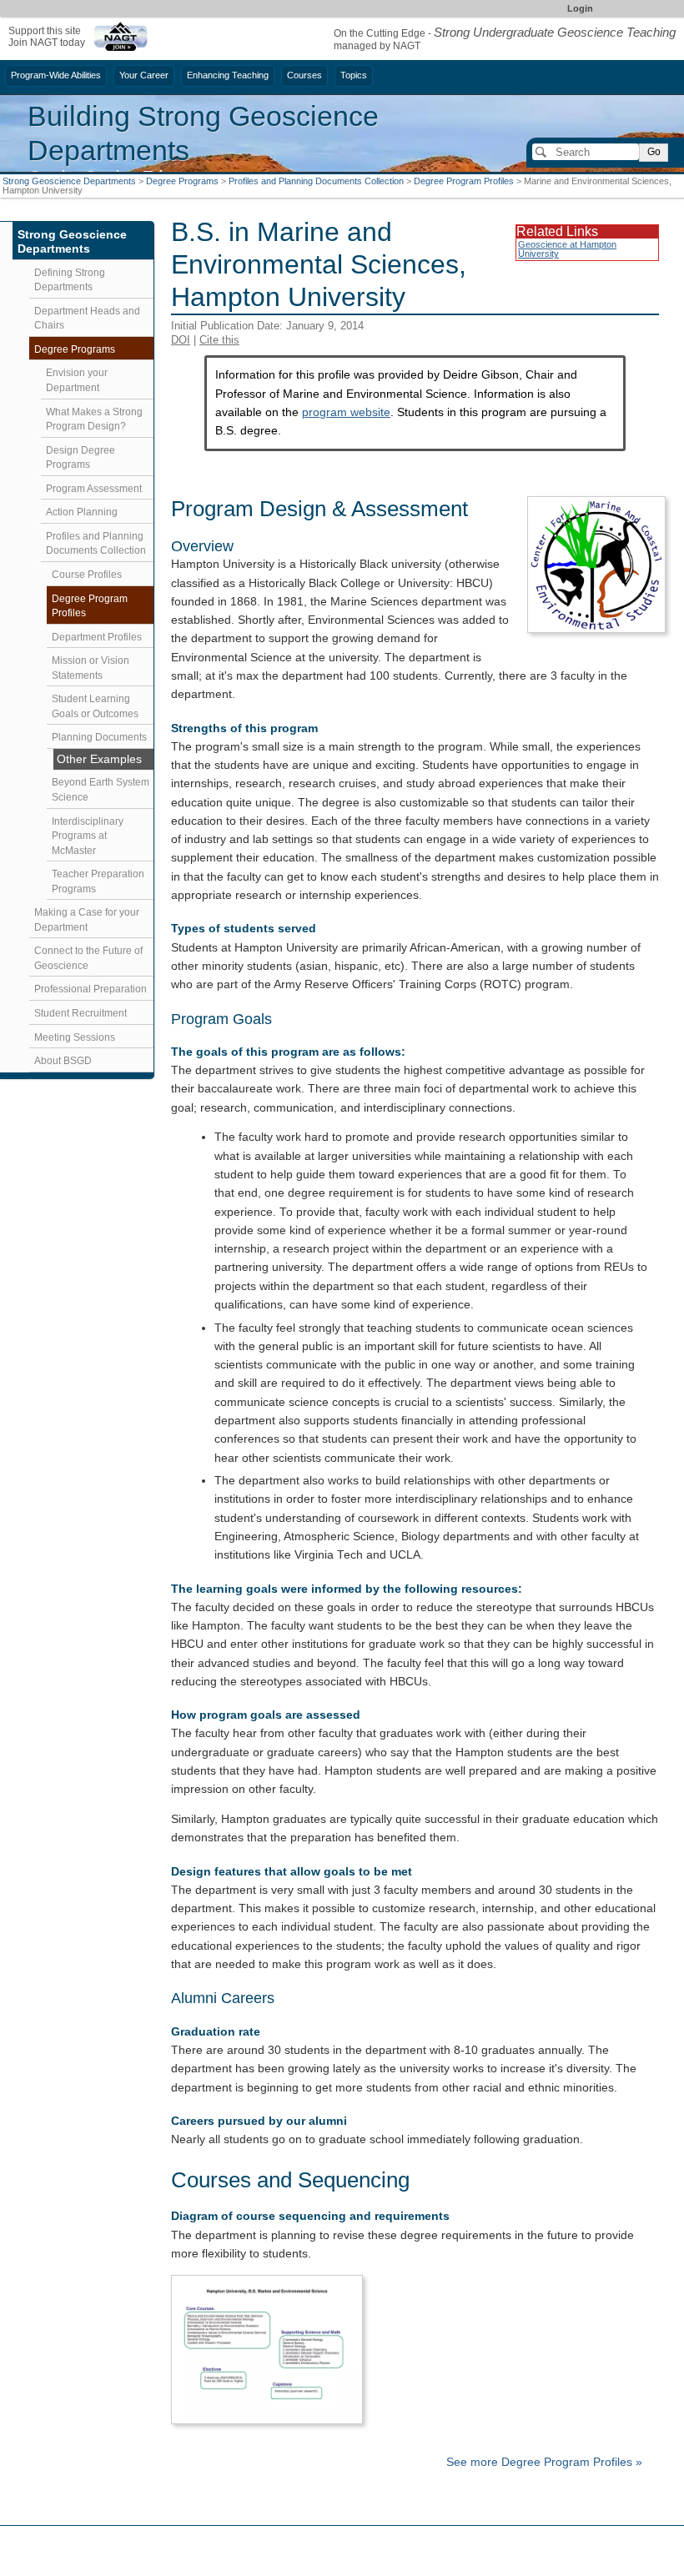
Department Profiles (97, 637)
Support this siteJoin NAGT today (47, 36)
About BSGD (63, 1061)
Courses (304, 75)
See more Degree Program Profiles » (544, 2462)
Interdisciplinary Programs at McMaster (88, 836)
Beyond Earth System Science (101, 790)
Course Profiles (87, 575)
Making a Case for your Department (87, 920)
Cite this (219, 340)
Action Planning (82, 512)
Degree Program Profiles (464, 181)
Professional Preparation (91, 989)
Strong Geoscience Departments (69, 181)
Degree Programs (182, 181)
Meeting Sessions (75, 1037)
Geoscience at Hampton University (567, 249)
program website (346, 412)
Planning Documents (99, 737)
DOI (181, 340)
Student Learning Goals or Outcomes (95, 706)
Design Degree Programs (80, 458)
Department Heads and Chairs (87, 319)
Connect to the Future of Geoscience (88, 958)
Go (654, 152)
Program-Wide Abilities (56, 75)
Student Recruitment (80, 1013)
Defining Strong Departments (70, 280)
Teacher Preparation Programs (98, 881)
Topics (354, 75)
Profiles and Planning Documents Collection (316, 181)
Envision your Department (77, 380)
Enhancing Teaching (228, 75)
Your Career (144, 75)
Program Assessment (94, 489)
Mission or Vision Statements (91, 668)
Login (580, 8)
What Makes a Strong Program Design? (94, 419)
